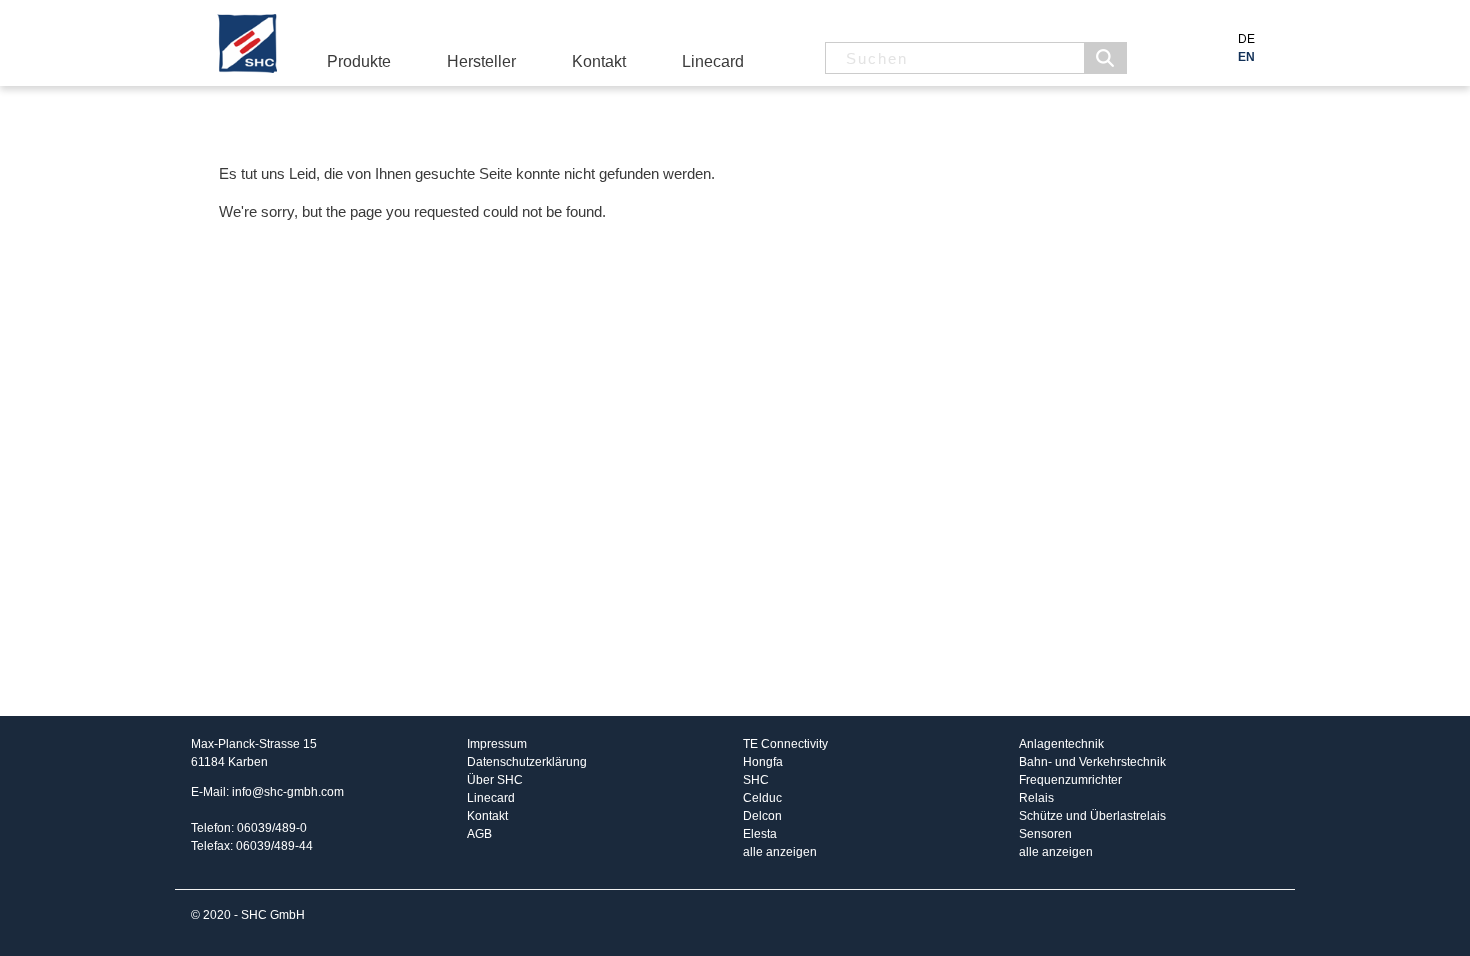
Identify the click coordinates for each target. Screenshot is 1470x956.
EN (1246, 57)
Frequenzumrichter (1070, 780)
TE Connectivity (785, 744)
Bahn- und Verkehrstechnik (1092, 762)
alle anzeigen (780, 852)
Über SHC (495, 780)
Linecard (713, 61)
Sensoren (1045, 834)
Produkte (359, 61)
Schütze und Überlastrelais (1092, 816)
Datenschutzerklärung (527, 762)
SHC (756, 780)
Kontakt (599, 61)
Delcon (762, 816)
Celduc (762, 798)
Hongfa (763, 762)
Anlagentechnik (1061, 744)
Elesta (760, 834)
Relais (1036, 798)
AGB (479, 834)
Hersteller (481, 61)
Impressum (497, 744)
